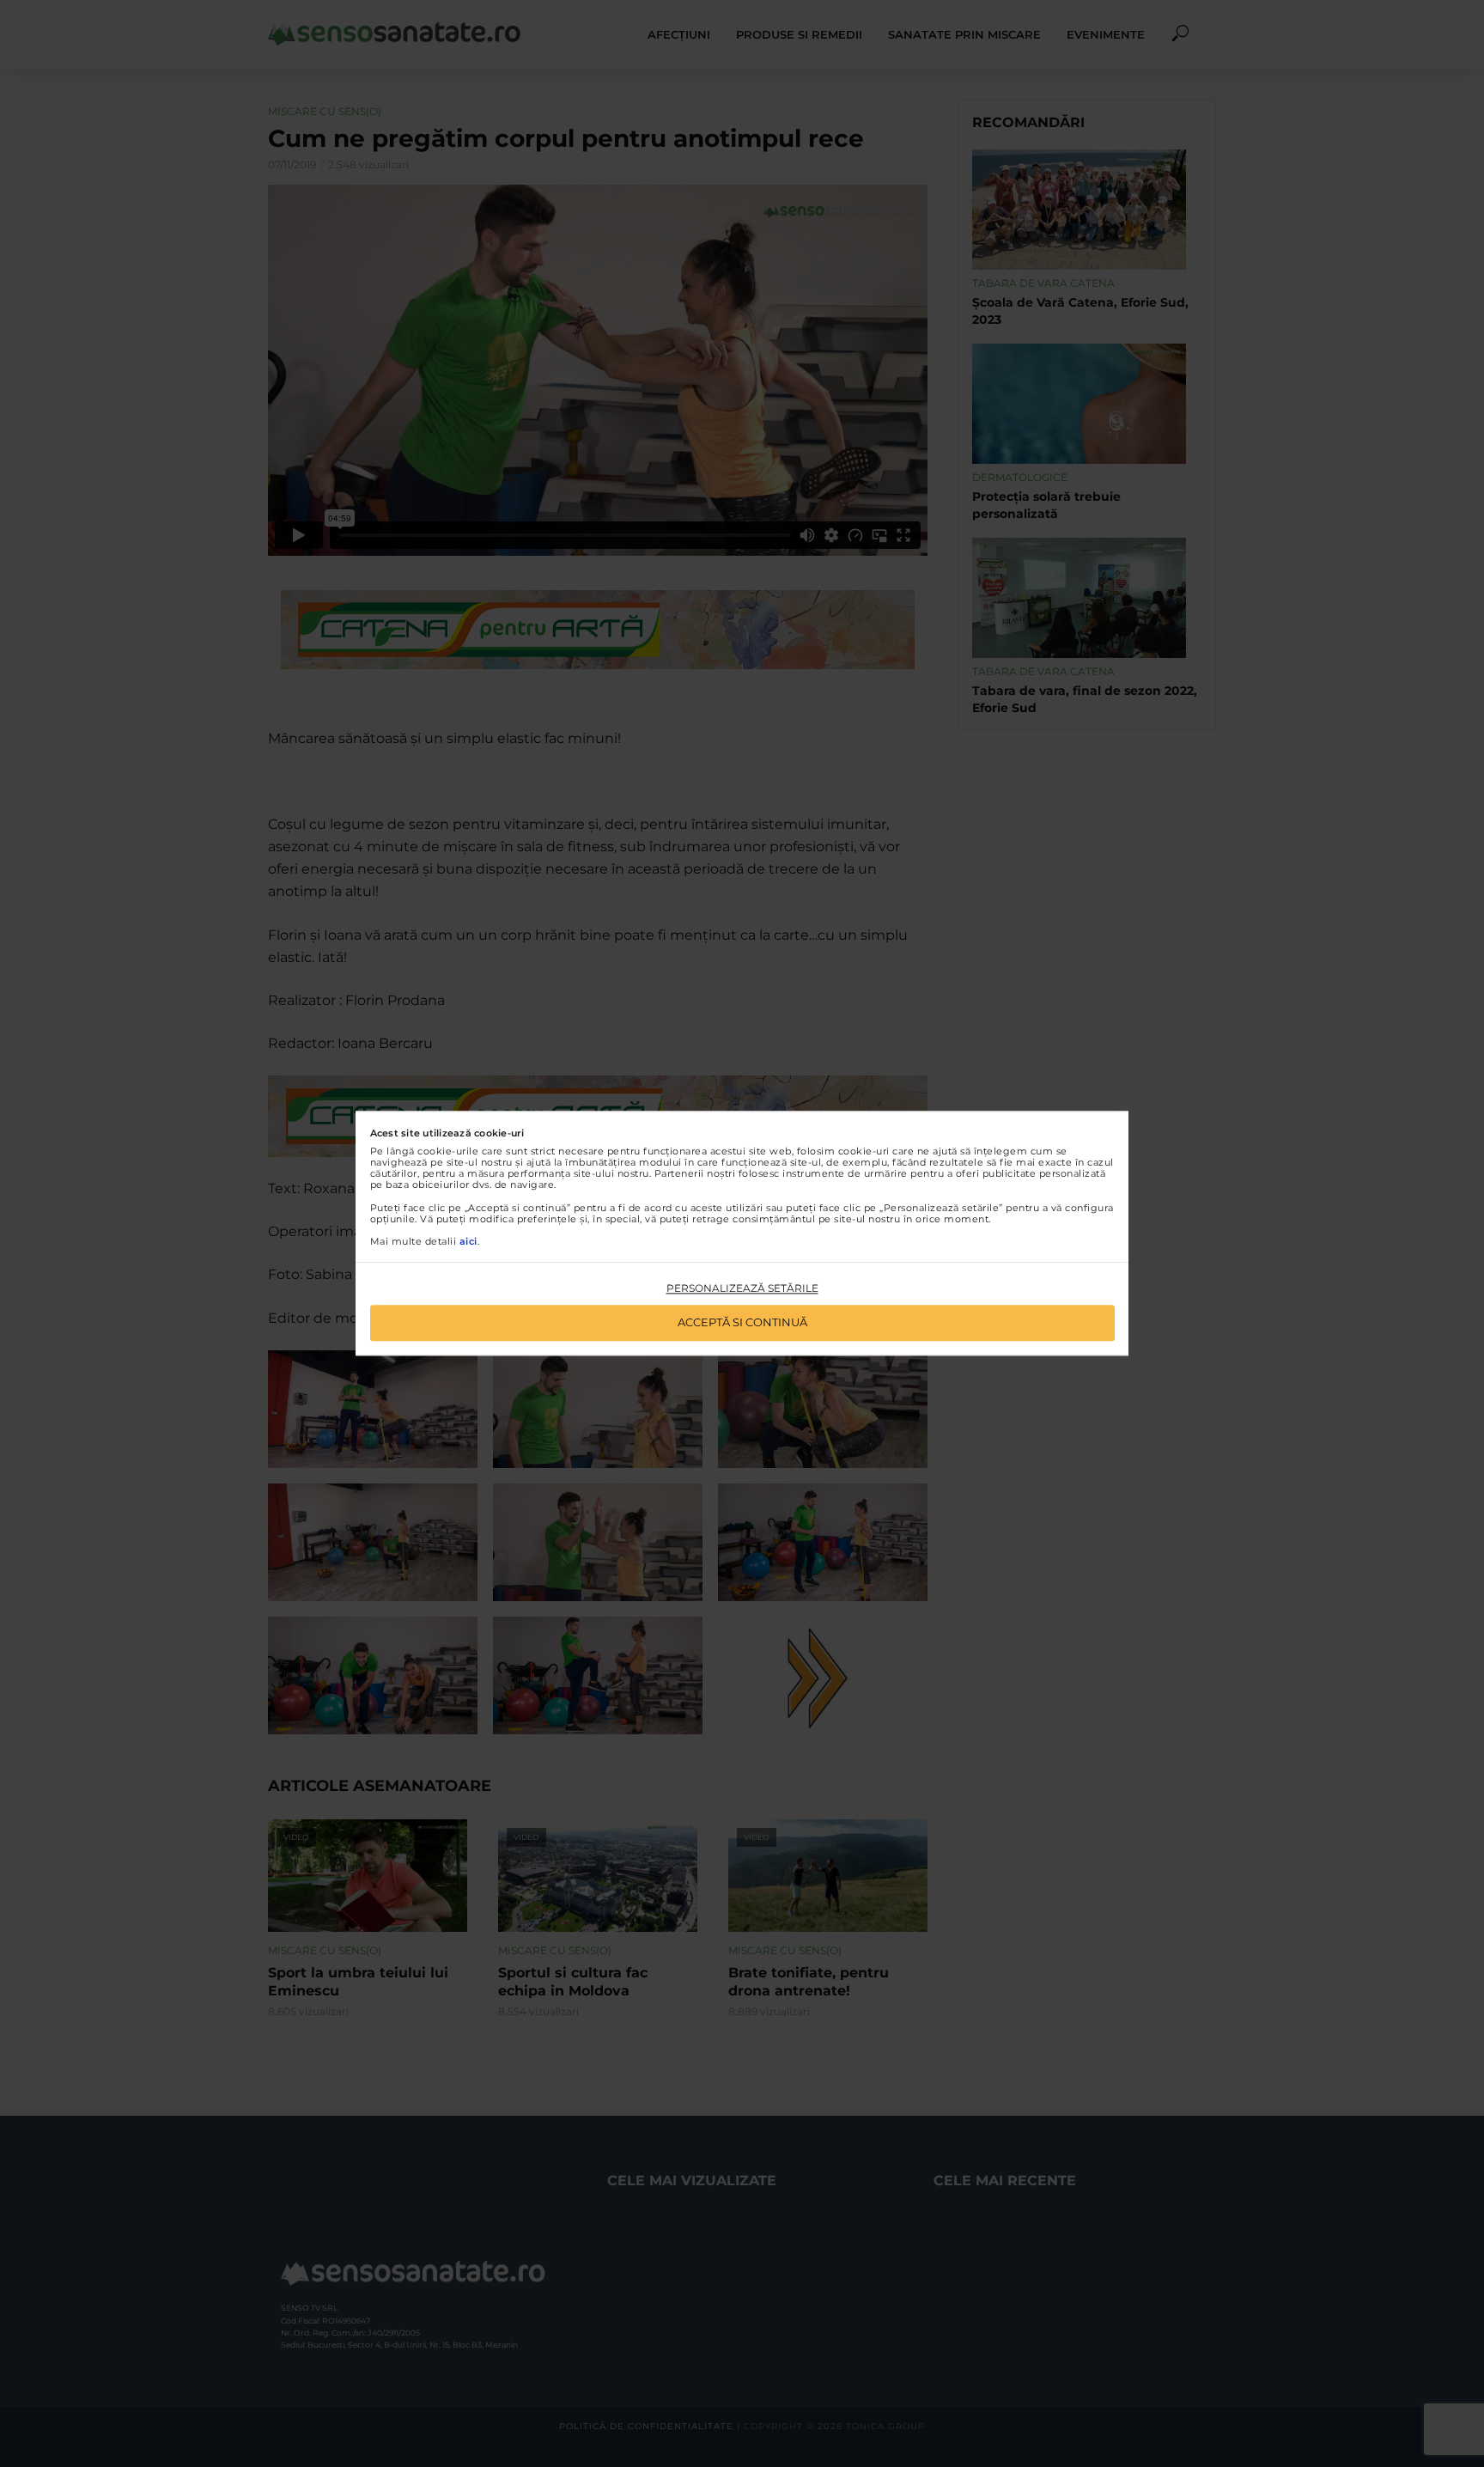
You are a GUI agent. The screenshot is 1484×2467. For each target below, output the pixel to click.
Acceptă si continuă (742, 1323)
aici (468, 1241)
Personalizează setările (742, 1288)
